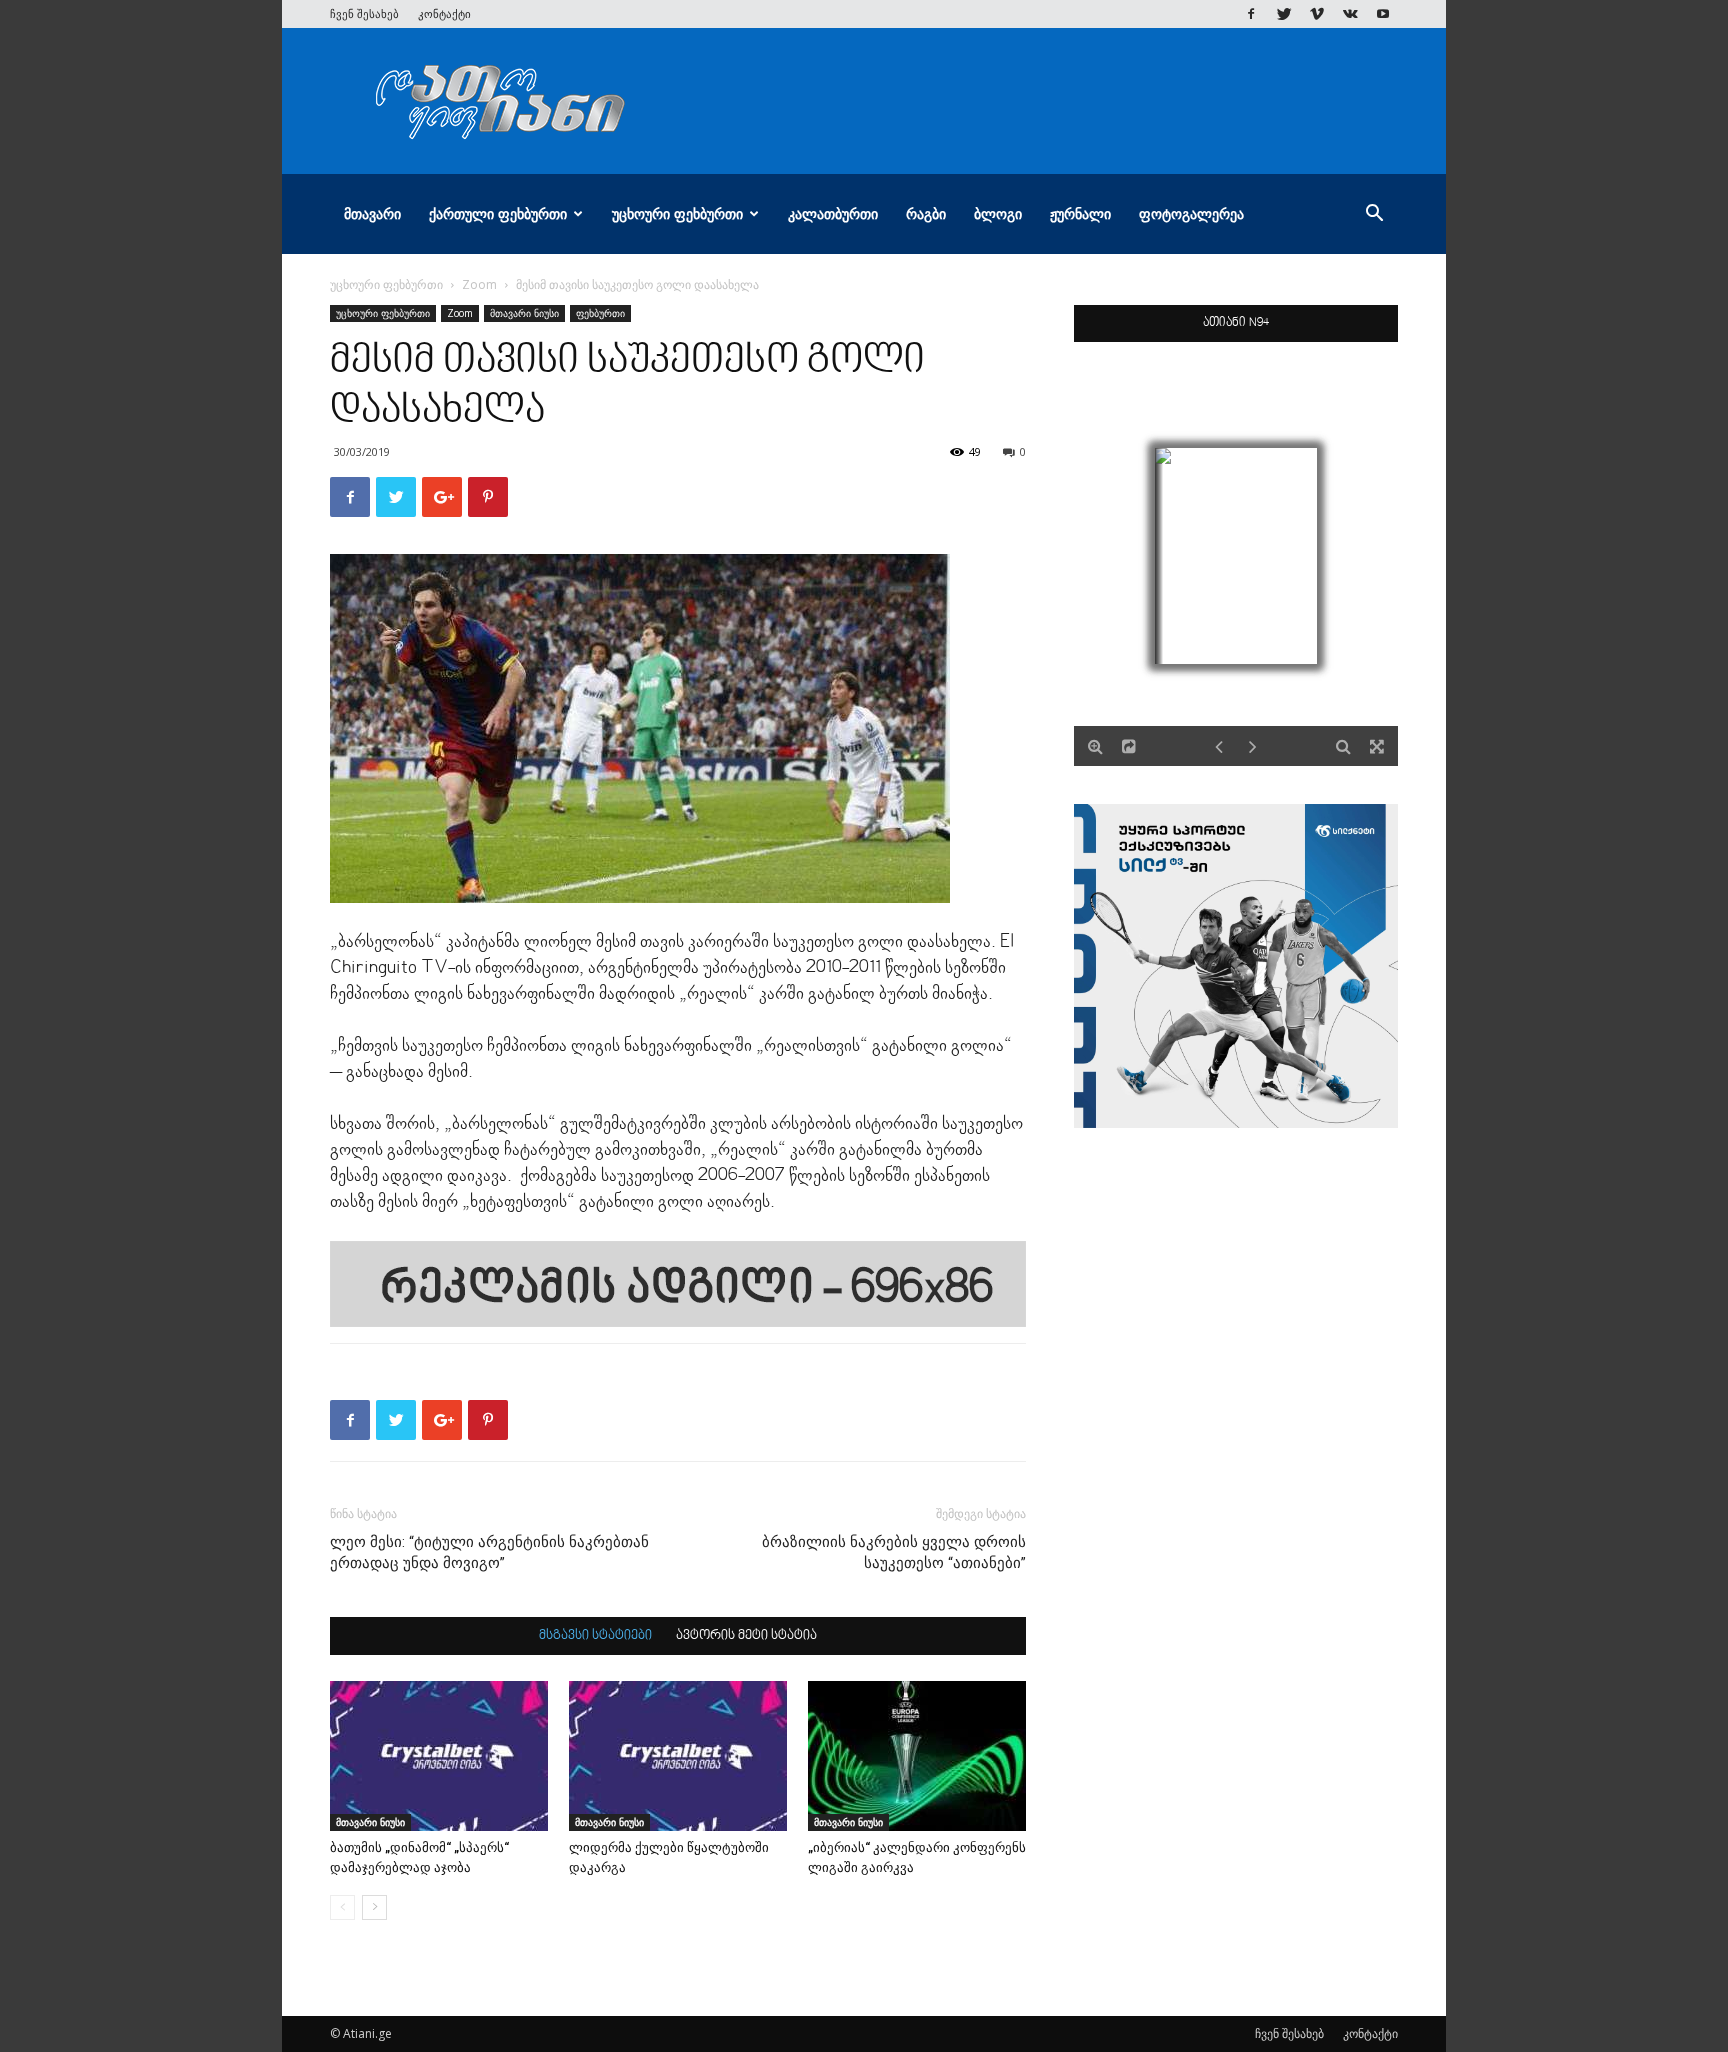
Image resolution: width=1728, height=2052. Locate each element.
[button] (1374, 215)
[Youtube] (1383, 14)
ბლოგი (998, 213)
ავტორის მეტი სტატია (746, 1636)
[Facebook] (1251, 14)
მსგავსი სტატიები (595, 1636)
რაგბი (926, 213)
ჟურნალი (1080, 213)
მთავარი (372, 213)
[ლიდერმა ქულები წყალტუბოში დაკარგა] (678, 1756)
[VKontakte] (1350, 14)
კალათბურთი (833, 213)
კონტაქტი (444, 13)
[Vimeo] (1317, 14)
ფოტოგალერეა (1191, 213)
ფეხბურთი (600, 313)
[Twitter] (1284, 14)
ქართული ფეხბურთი (498, 213)
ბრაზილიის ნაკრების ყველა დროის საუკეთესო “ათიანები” (894, 1552)
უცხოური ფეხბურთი (677, 213)
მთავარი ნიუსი (524, 313)
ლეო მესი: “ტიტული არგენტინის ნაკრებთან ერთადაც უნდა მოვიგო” (489, 1552)
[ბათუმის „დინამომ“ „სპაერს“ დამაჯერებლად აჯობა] (439, 1756)
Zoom (479, 284)
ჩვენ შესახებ (364, 13)
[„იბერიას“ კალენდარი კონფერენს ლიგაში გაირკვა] (917, 1756)
